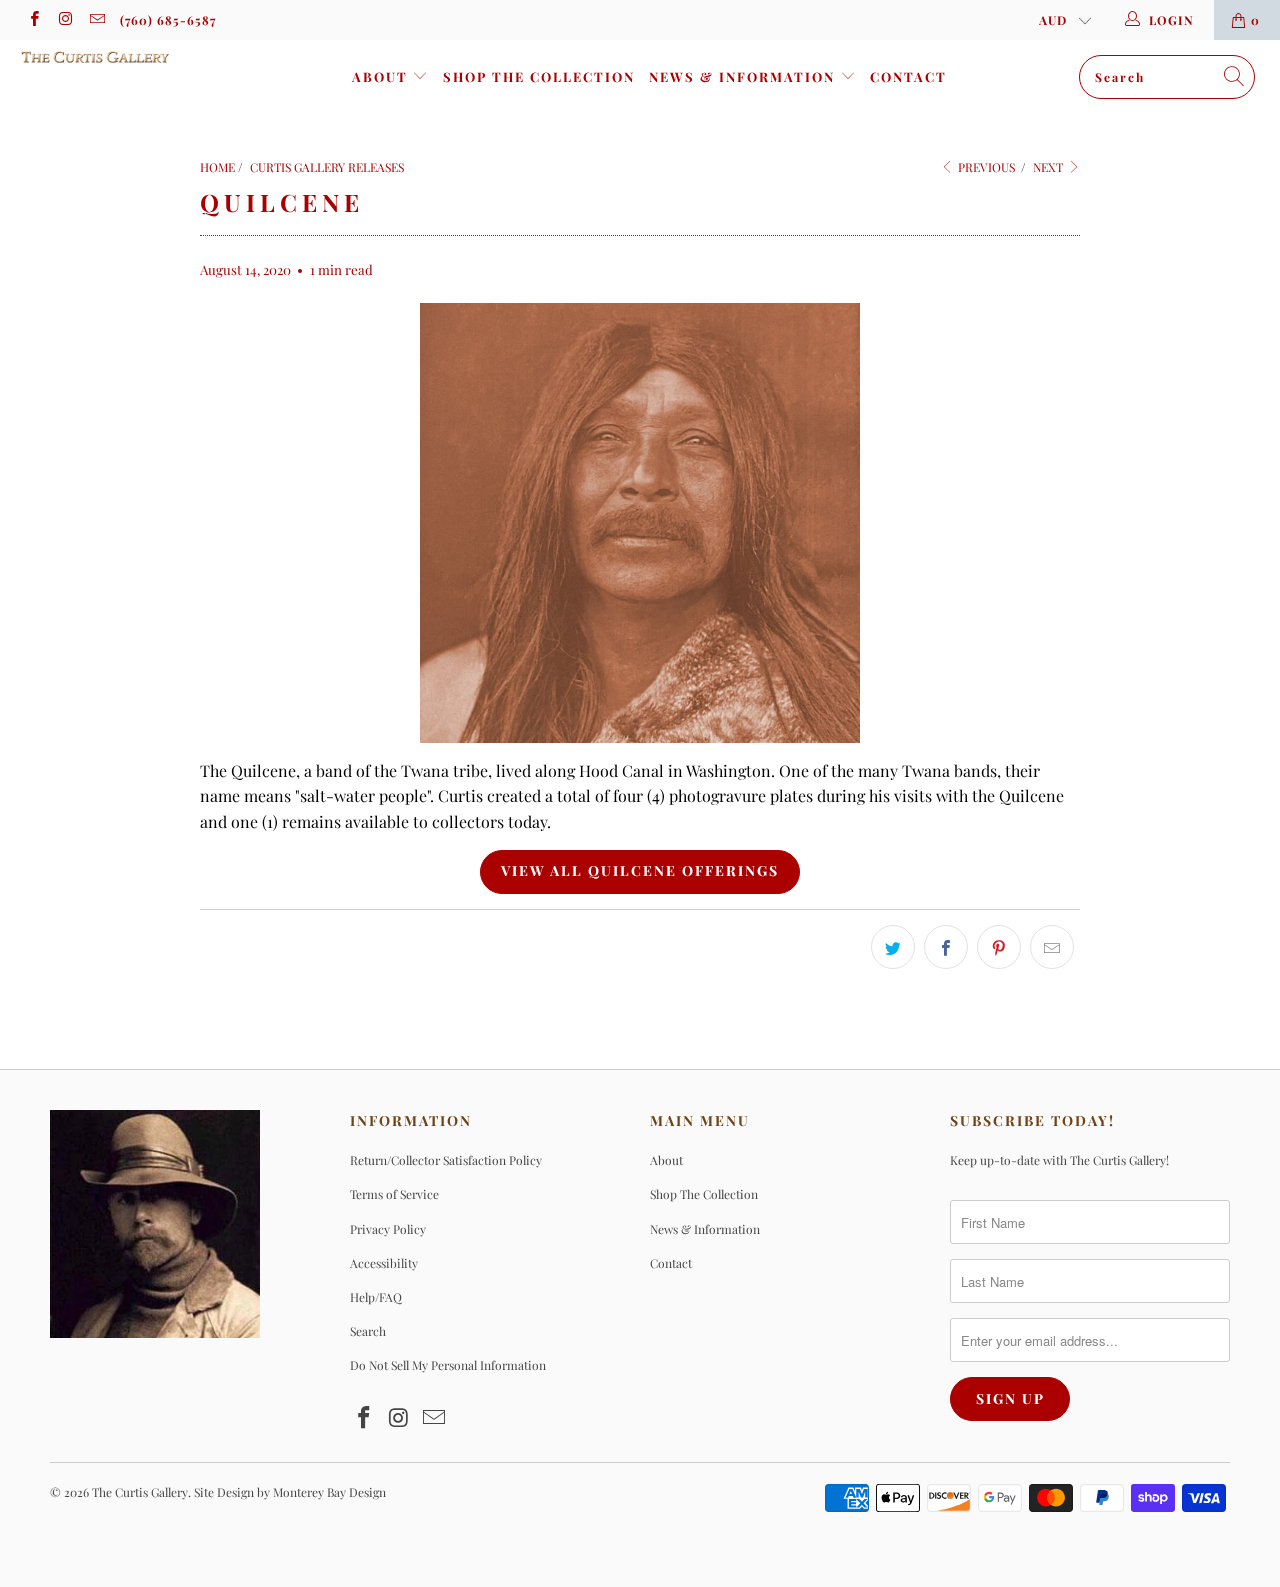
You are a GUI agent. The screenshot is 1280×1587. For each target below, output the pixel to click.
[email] (96, 20)
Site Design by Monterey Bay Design (290, 1492)
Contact (908, 76)
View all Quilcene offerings (640, 870)
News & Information (744, 76)
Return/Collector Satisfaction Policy (446, 1160)
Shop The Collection (539, 76)
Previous (985, 167)
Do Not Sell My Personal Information (448, 1365)
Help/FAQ (376, 1297)
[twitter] (893, 947)
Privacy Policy (388, 1229)
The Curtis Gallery (140, 1492)
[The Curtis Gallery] (112, 57)
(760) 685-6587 (168, 20)
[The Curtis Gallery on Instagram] (64, 20)
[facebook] (33, 20)
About (382, 76)
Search (368, 1331)
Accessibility (384, 1263)
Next (1049, 167)
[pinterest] (999, 947)
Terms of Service (394, 1194)
